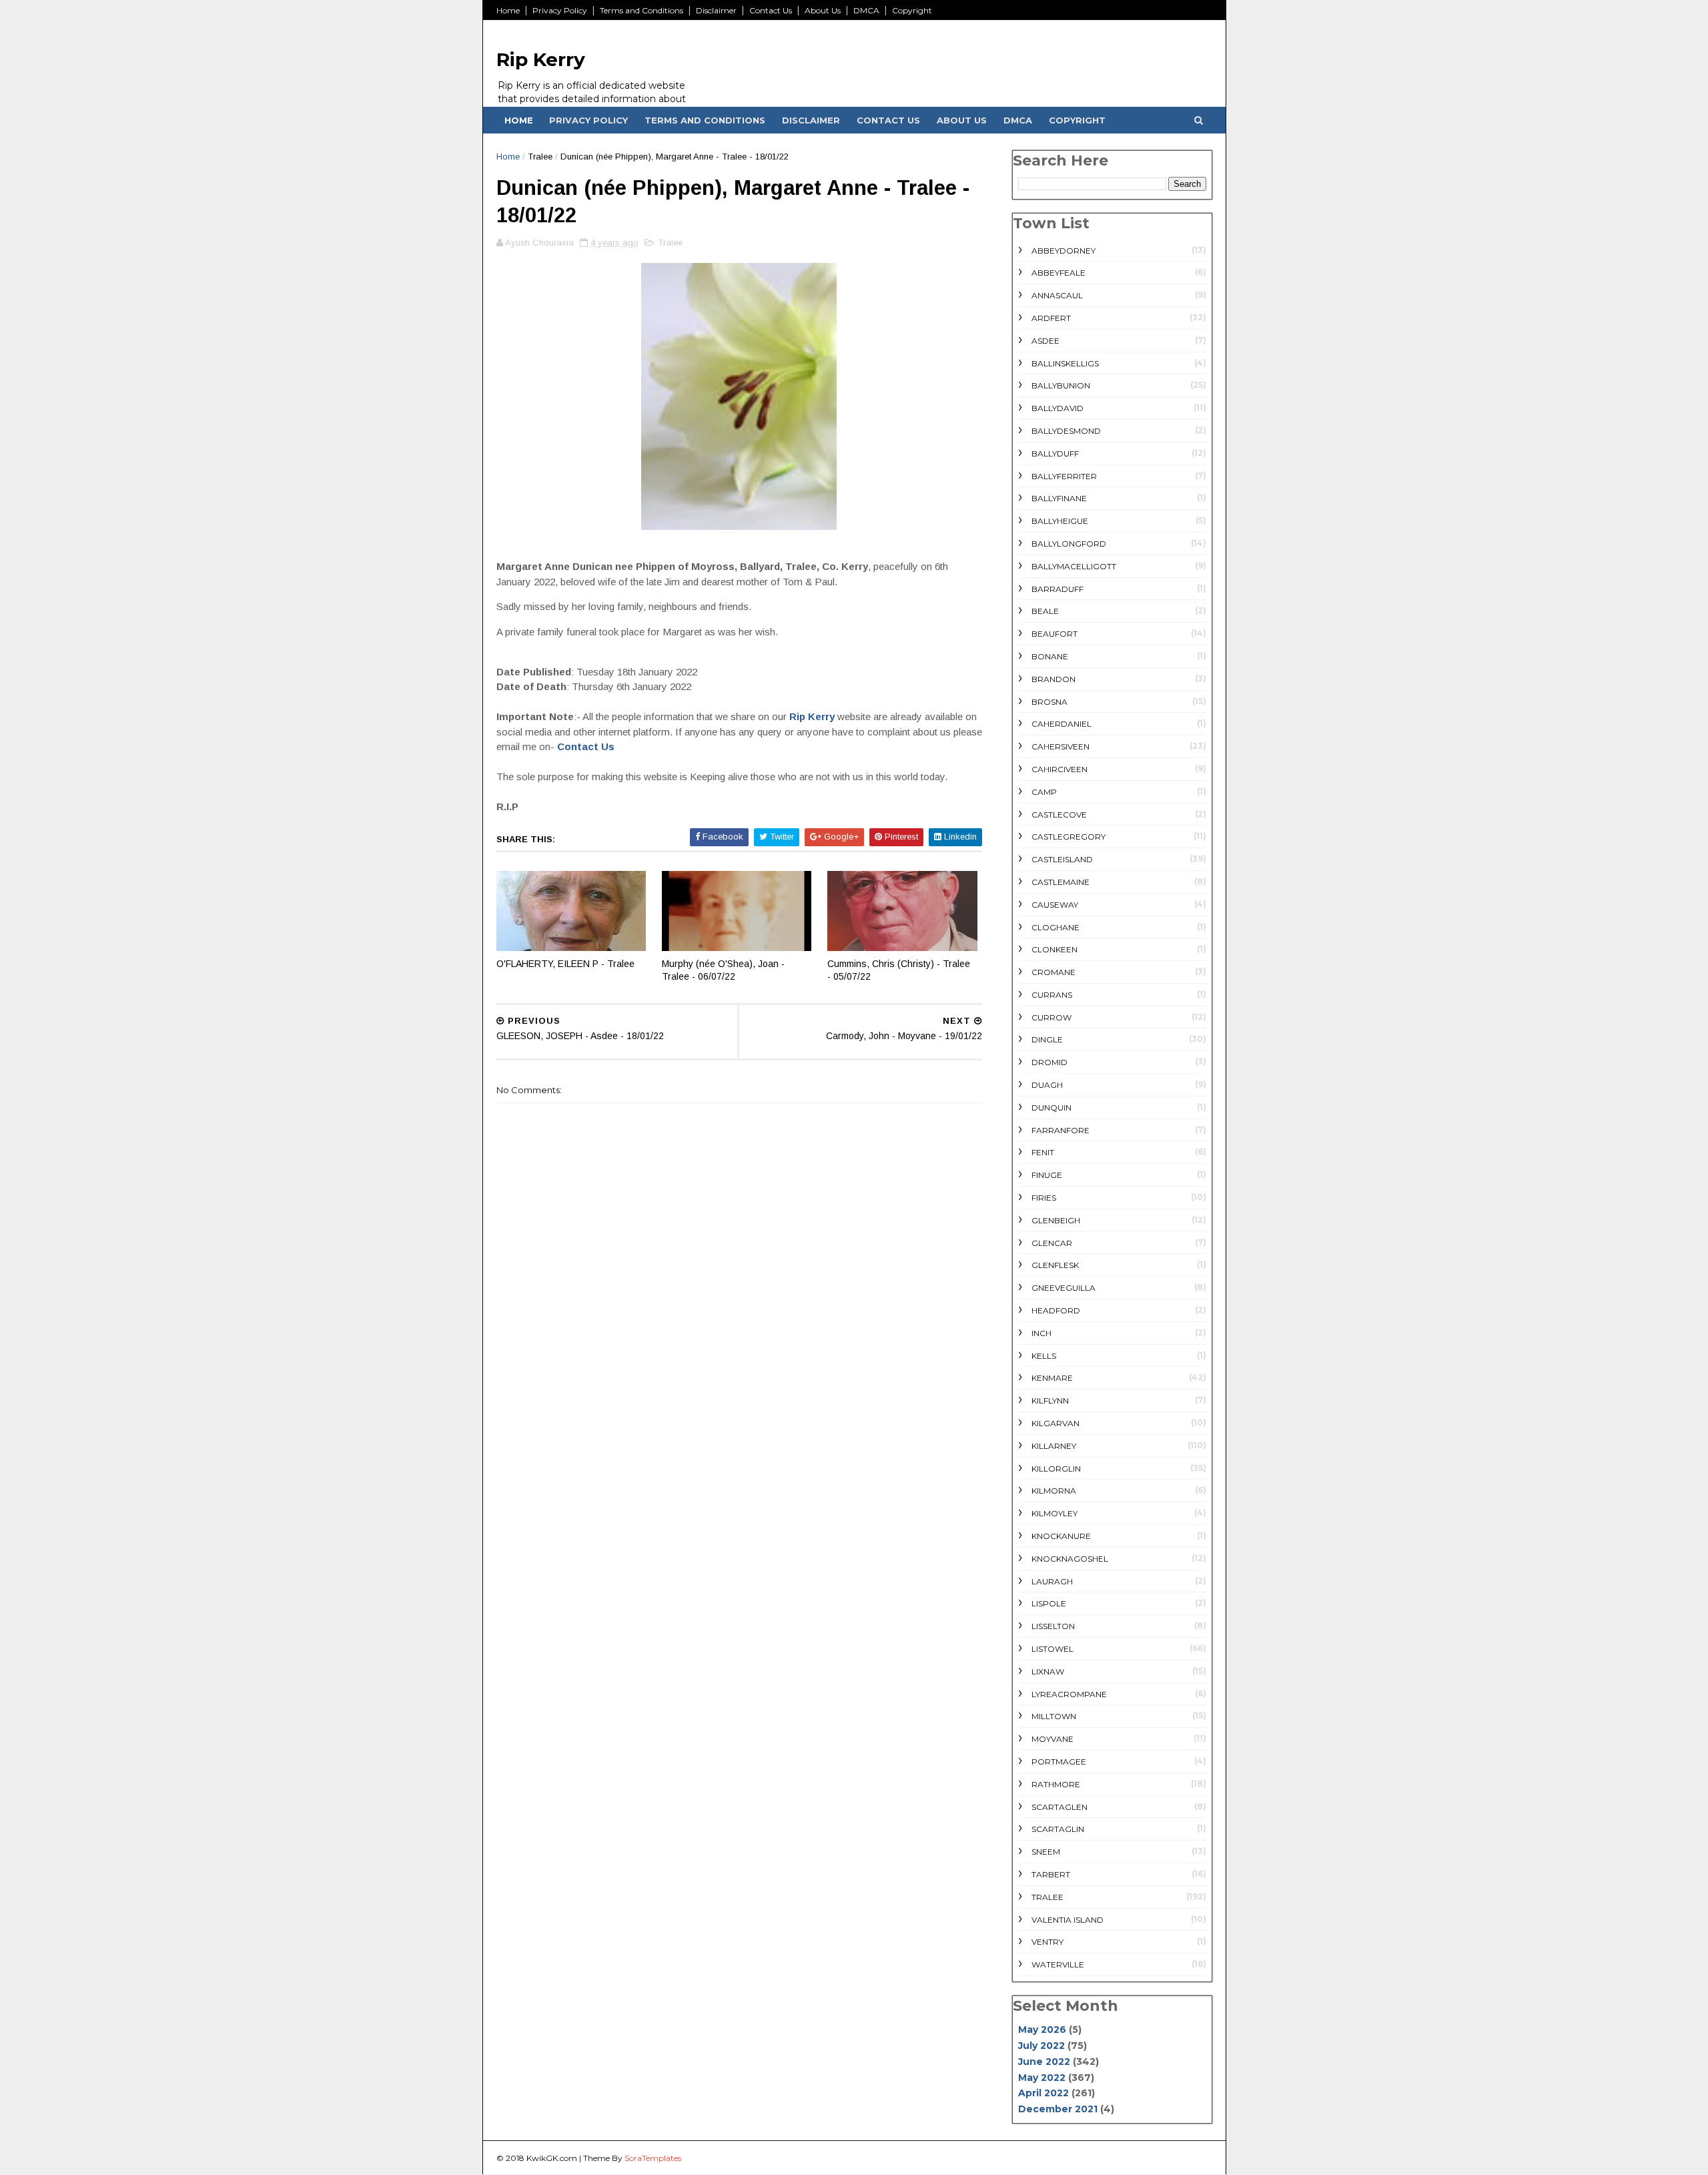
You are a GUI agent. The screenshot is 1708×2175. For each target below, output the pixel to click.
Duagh (1047, 1085)
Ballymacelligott (1074, 566)
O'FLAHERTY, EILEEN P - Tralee (565, 964)
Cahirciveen (1059, 769)
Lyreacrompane (1069, 1694)
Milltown (1054, 1716)
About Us (823, 10)
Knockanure (1061, 1536)
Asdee (1045, 341)
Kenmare (1052, 1378)
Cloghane (1055, 927)
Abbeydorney (1063, 251)
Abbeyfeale (1058, 273)
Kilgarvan (1055, 1423)
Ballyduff (1055, 453)
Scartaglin (1058, 1829)
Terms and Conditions (642, 10)
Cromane (1053, 972)
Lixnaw (1048, 1671)
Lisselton (1053, 1626)
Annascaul (1057, 295)
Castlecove (1059, 815)
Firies (1044, 1198)
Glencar (1052, 1243)
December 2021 (1058, 2109)
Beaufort (1054, 634)
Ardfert (1051, 318)
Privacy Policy (560, 10)
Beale (1045, 611)
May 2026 (1042, 2030)
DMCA (866, 10)
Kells (1044, 1356)
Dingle (1047, 1039)
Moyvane (1052, 1739)
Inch (1041, 1333)
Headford (1056, 1310)
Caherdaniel (1061, 724)
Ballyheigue (1060, 521)
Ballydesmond (1066, 431)
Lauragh (1052, 1581)
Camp (1044, 792)
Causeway (1055, 905)
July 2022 (1041, 2046)
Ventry (1047, 1942)
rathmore (1056, 1784)
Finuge (1047, 1175)
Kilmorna (1054, 1491)
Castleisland (1062, 859)
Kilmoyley (1054, 1513)
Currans (1052, 995)
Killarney (1054, 1446)
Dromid (1049, 1062)
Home (508, 10)
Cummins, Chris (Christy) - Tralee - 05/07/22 (899, 970)
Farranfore (1060, 1130)
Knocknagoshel (1070, 1559)
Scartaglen (1059, 1807)
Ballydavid (1057, 408)
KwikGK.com (552, 2158)
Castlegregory (1069, 837)
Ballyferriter (1064, 476)
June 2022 (1044, 2062)
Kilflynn (1050, 1401)
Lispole (1049, 1603)
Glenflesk (1055, 1265)
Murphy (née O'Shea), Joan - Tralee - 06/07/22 (723, 970)
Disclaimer (716, 10)
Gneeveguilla (1063, 1288)
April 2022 (1043, 2093)
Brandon (1053, 679)
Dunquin (1051, 1108)
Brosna (1049, 702)
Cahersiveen (1060, 746)
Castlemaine (1060, 882)
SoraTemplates (653, 2158)
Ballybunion (1061, 385)
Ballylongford (1069, 544)
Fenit (1043, 1152)
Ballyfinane (1059, 498)
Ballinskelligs (1065, 363)
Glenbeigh (1056, 1220)
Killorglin (1056, 1469)
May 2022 (1042, 2078)
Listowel (1052, 1649)
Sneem (1046, 1852)
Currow (1051, 1017)
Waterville (1058, 1964)
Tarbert (1051, 1874)
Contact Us (771, 10)
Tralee (540, 157)
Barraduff (1057, 589)
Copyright (912, 10)
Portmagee (1059, 1762)
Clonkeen (1054, 949)
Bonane (1050, 656)
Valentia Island (1067, 1920)
